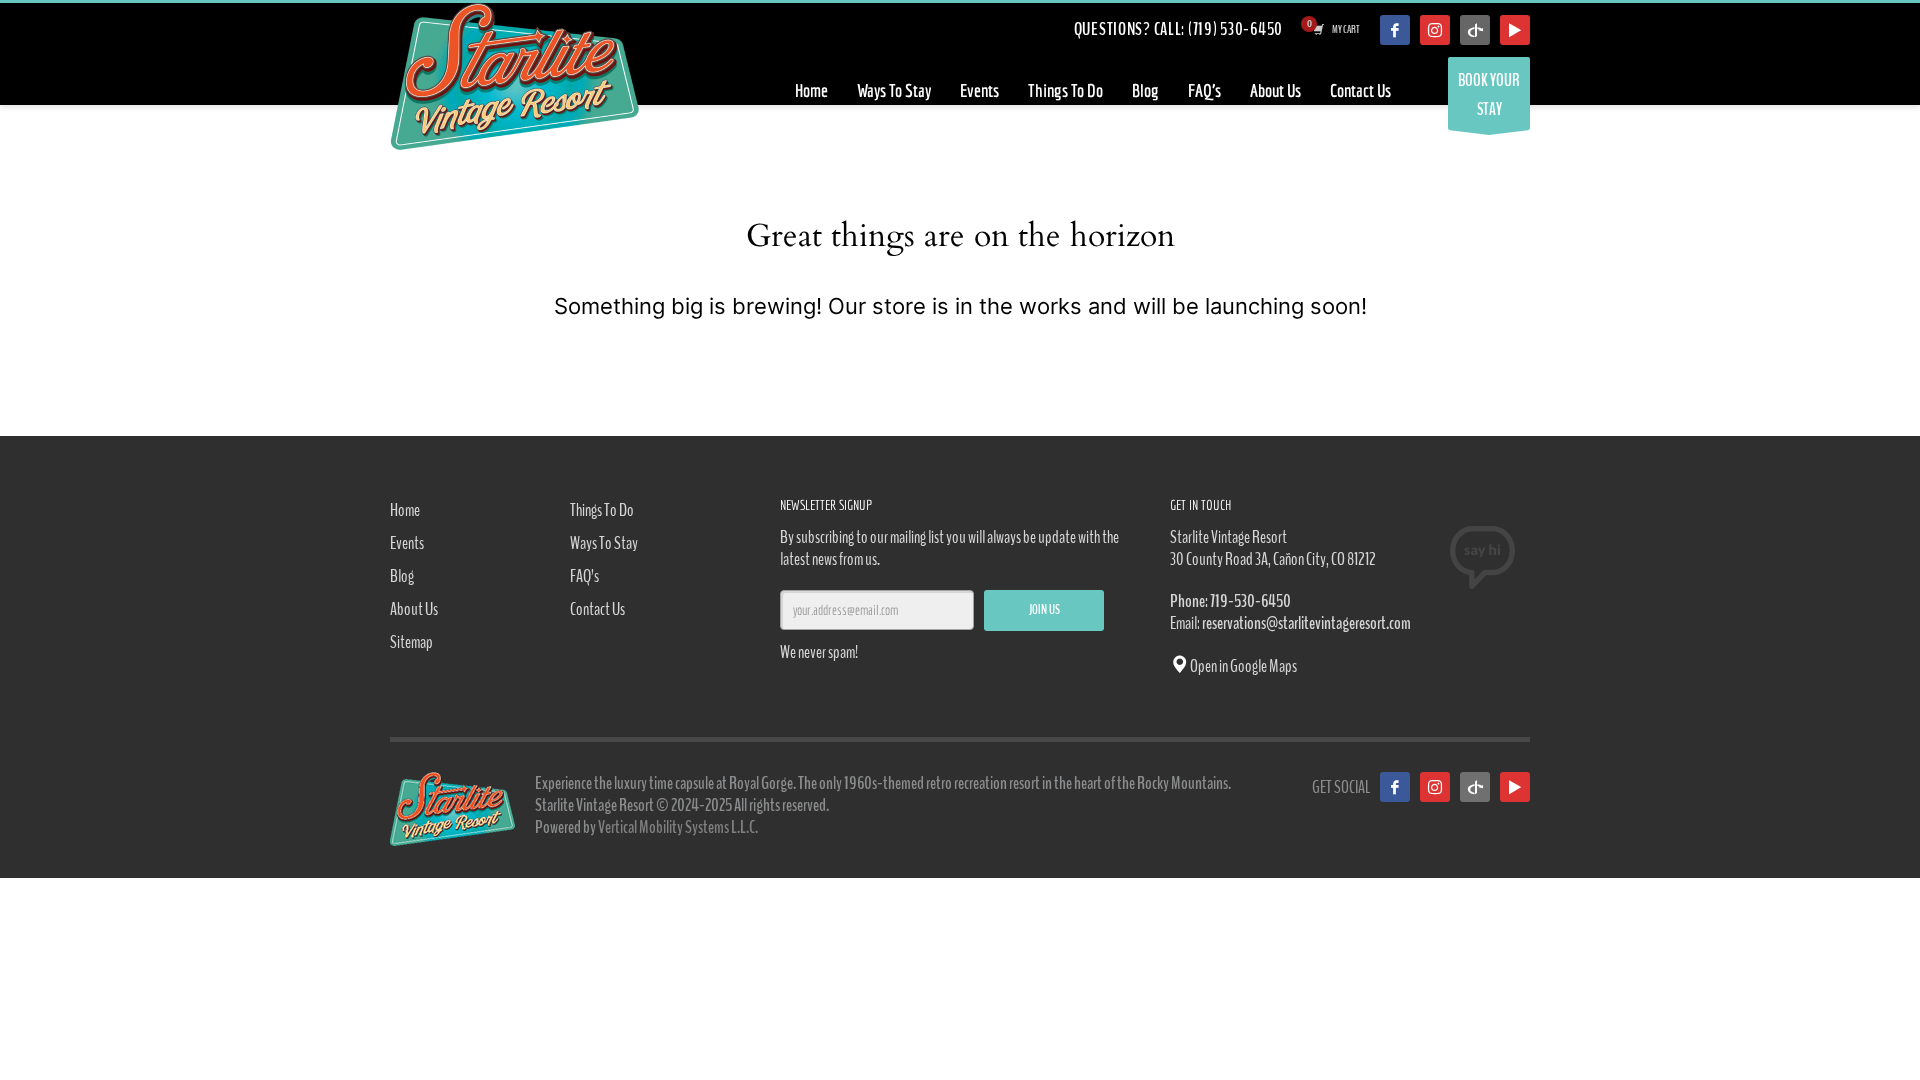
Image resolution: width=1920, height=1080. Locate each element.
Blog (402, 576)
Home (405, 510)
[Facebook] (1395, 30)
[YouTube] (1515, 30)
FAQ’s (584, 576)
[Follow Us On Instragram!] (1435, 30)
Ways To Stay (604, 543)
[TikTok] (1475, 30)
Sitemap (411, 642)
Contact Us (597, 609)
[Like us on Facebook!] (1395, 787)
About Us (414, 609)
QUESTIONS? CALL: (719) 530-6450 (1178, 29)
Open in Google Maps (1242, 666)
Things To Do (602, 510)
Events (407, 543)
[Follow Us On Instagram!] (1435, 787)
